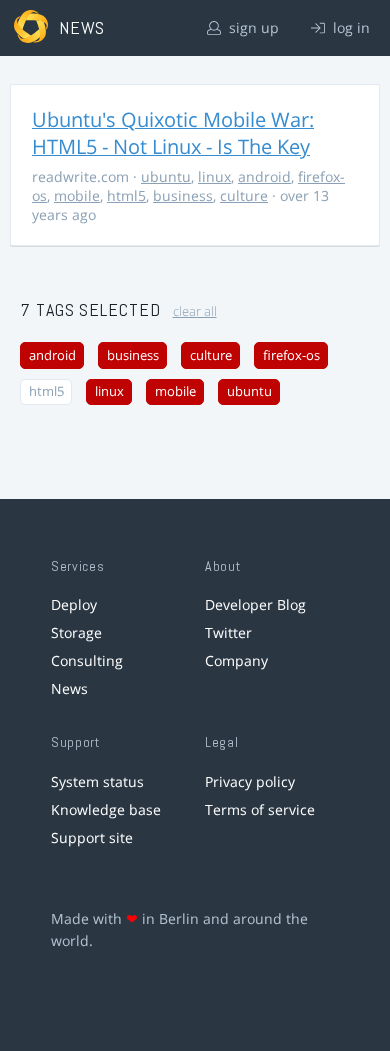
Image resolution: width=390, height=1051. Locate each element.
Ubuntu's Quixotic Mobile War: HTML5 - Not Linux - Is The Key (173, 133)
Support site (92, 837)
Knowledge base (106, 809)
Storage (76, 632)
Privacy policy (250, 781)
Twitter (228, 632)
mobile (77, 195)
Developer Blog (255, 604)
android (264, 176)
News (69, 688)
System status (97, 781)
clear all (195, 311)
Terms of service (260, 809)
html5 (126, 195)
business (183, 195)
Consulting (87, 660)
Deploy (74, 604)
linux (214, 176)
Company (236, 660)
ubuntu (166, 176)
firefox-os (291, 355)
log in (349, 27)
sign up (252, 27)
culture (244, 195)
